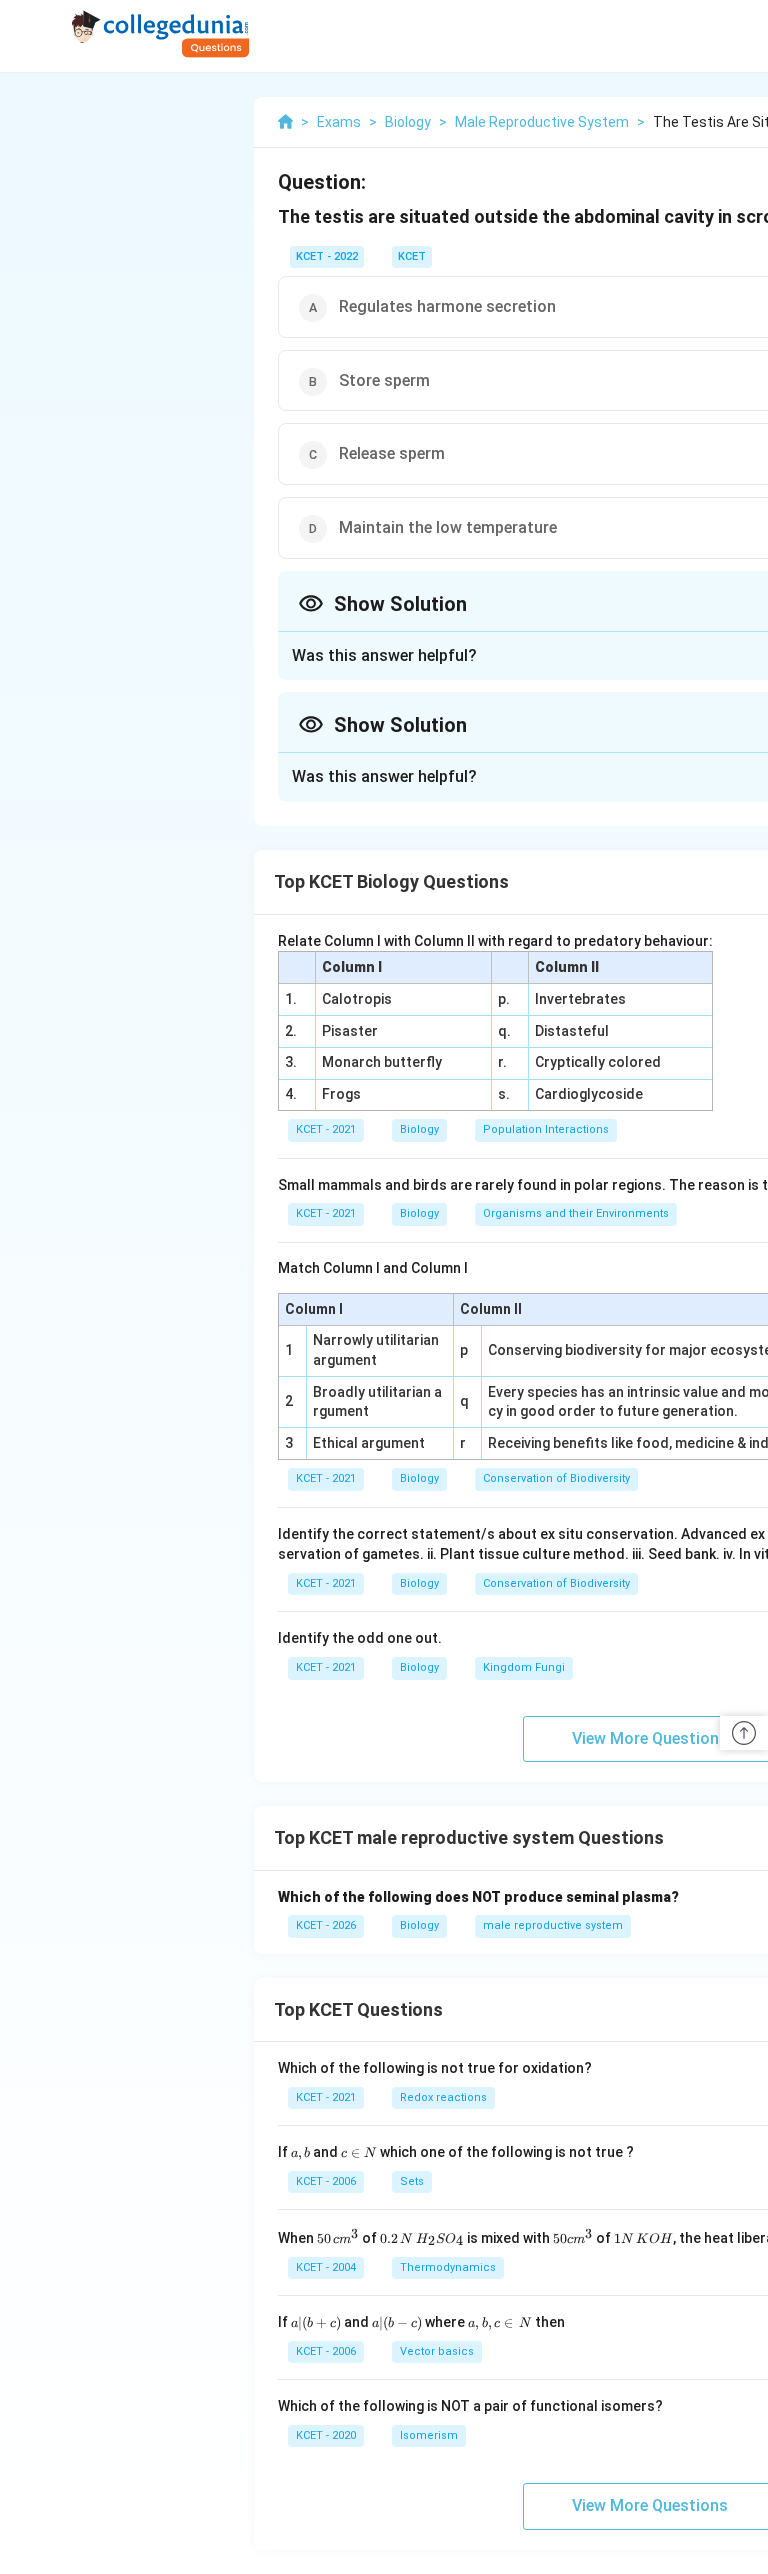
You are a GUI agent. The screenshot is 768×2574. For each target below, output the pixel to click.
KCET (412, 256)
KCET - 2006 (326, 2181)
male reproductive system (553, 1925)
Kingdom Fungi (524, 1667)
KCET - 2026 (326, 1925)
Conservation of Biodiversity (556, 1478)
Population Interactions (546, 1129)
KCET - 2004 (326, 2267)
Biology (419, 1129)
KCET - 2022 (327, 256)
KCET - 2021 (326, 1129)
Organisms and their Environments (576, 1213)
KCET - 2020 (326, 2435)
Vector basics (437, 2351)
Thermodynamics (448, 2267)
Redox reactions (443, 2097)
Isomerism (429, 2435)
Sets (412, 2181)
